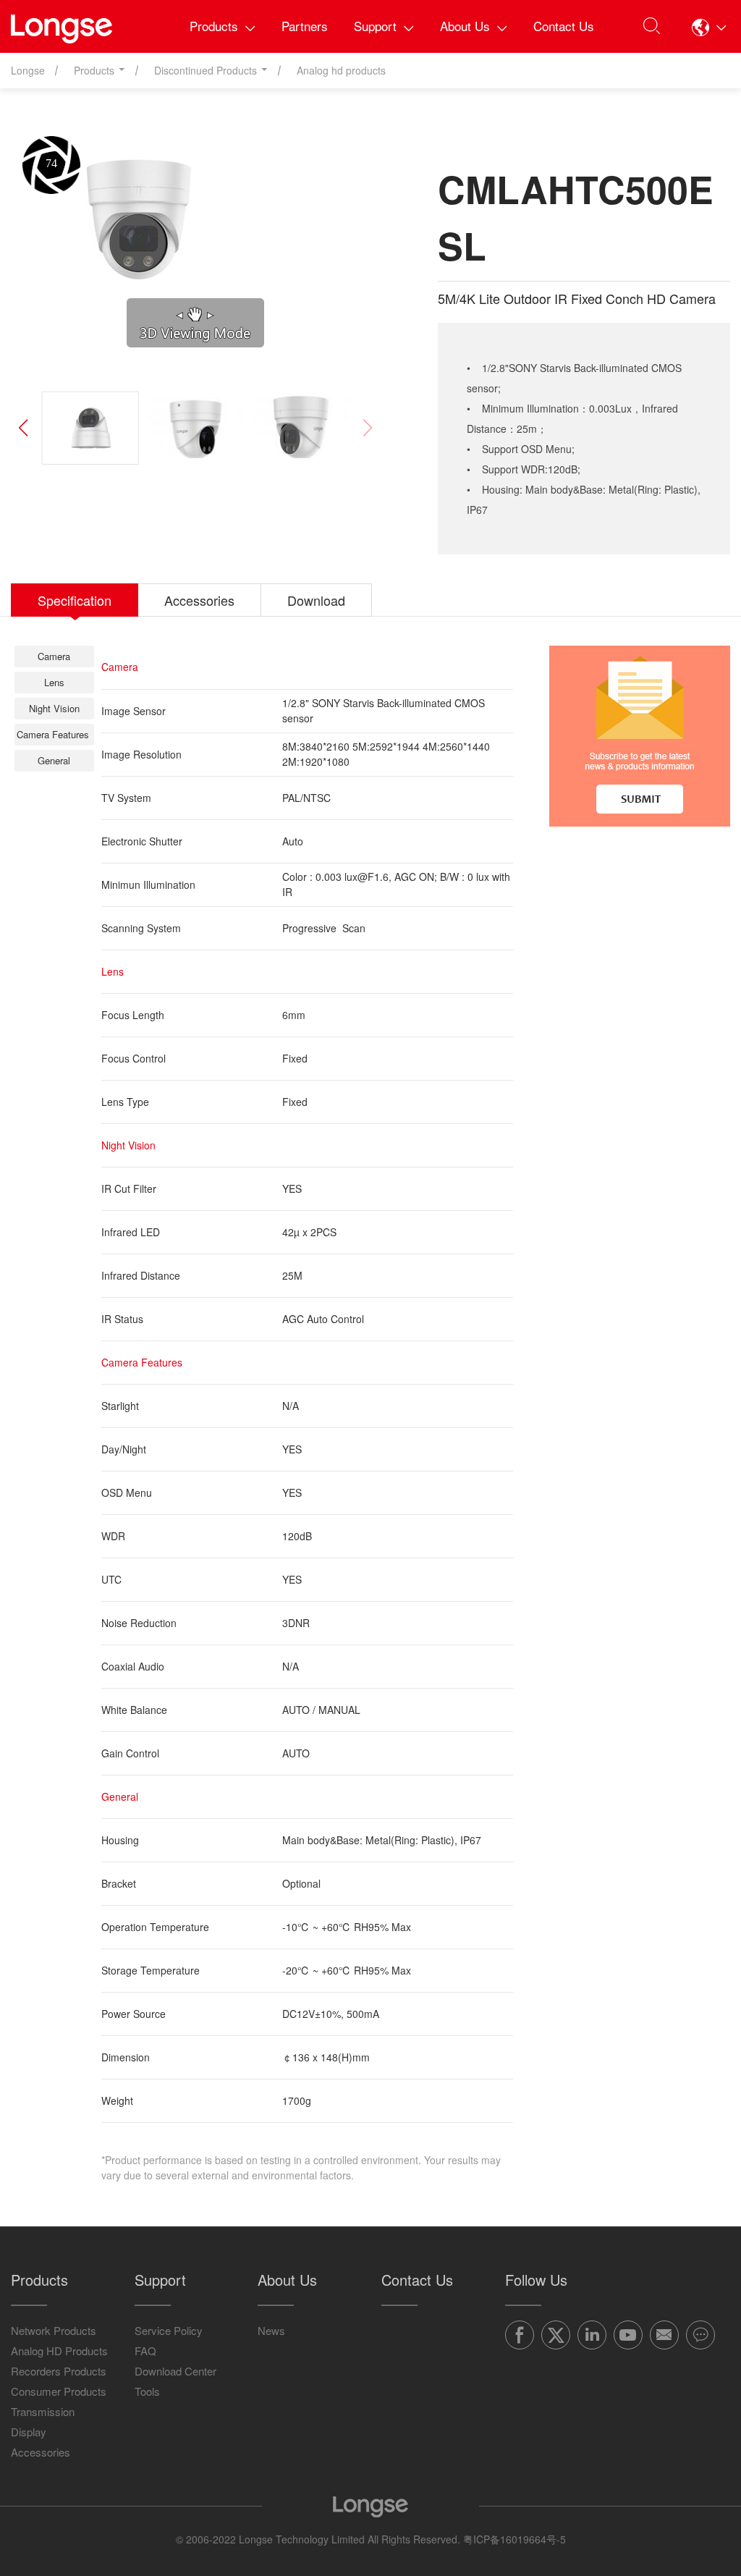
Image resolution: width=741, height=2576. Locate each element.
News (271, 2330)
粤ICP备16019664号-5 (515, 2539)
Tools (147, 2391)
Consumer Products (59, 2391)
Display (29, 2432)
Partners (305, 26)
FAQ (145, 2351)
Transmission (43, 2411)
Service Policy (169, 2330)
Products (214, 26)
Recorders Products (59, 2371)
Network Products (54, 2330)
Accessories (41, 2452)
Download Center (175, 2371)
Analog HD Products (59, 2351)
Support (375, 26)
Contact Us (564, 26)
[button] (709, 27)
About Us (465, 26)
